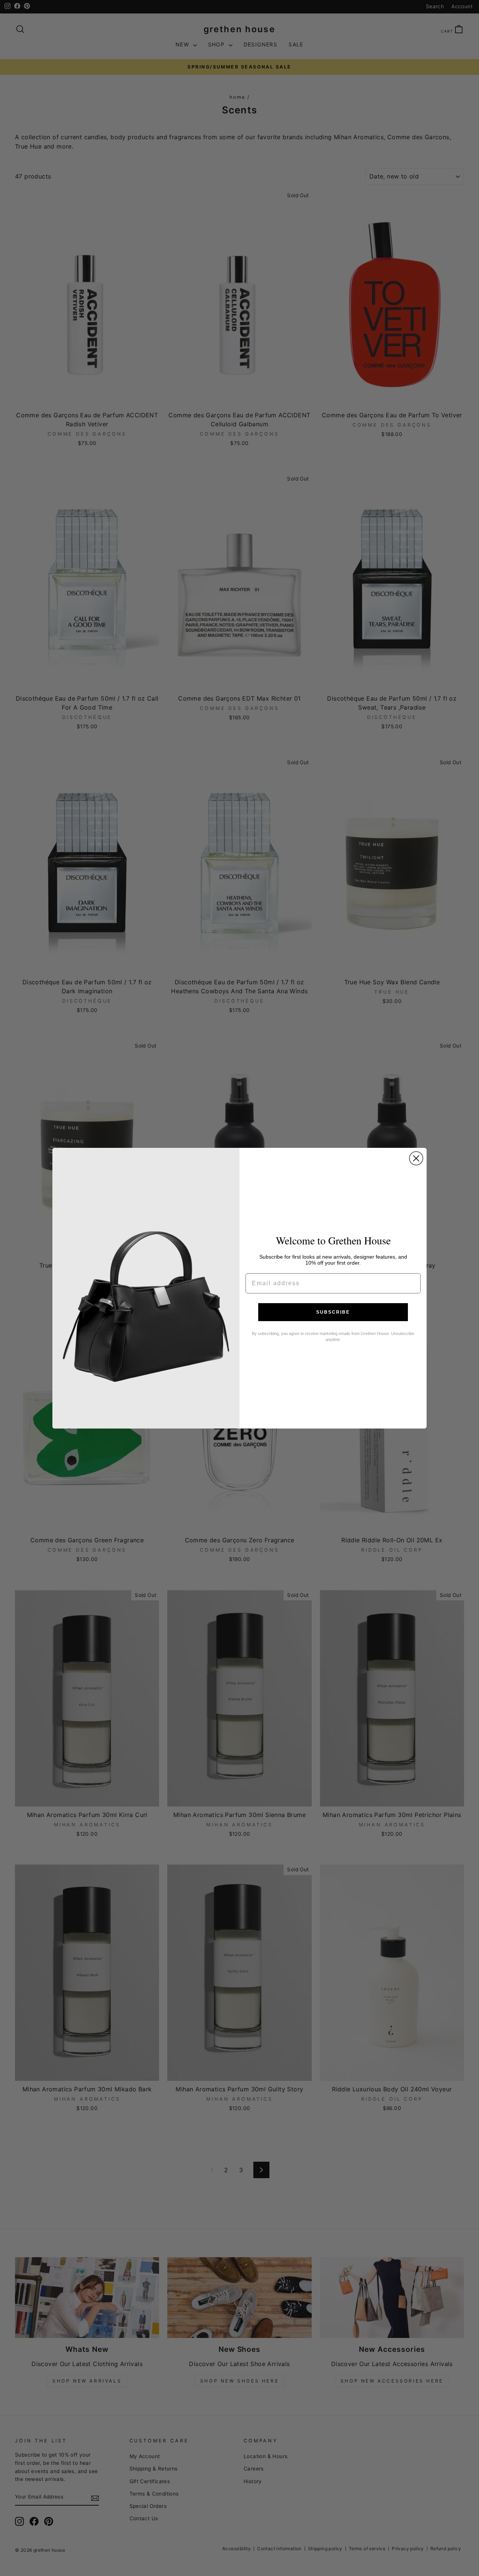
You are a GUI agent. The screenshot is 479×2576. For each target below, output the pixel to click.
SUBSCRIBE (333, 1312)
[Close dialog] (416, 1158)
